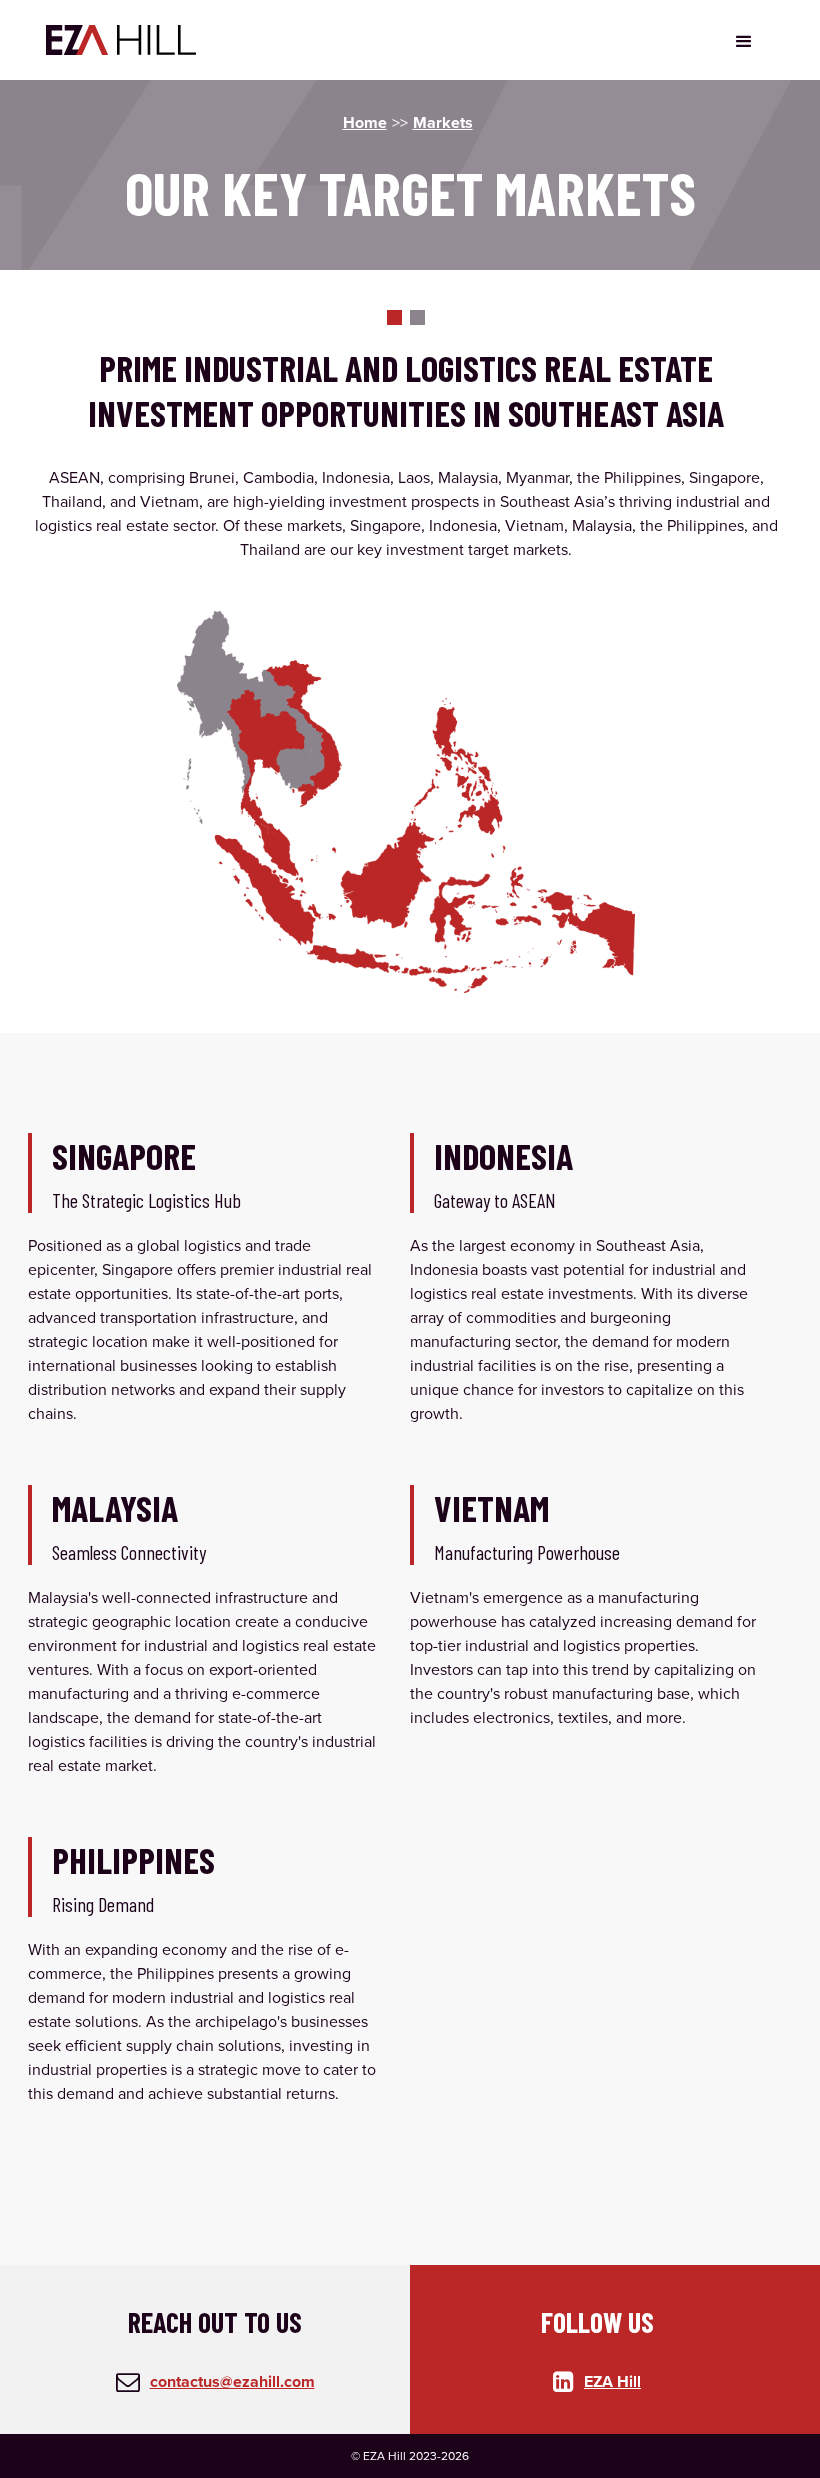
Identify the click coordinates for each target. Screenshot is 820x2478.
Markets (443, 122)
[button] (744, 40)
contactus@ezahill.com (232, 2381)
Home (365, 122)
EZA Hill (612, 2381)
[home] (121, 40)
